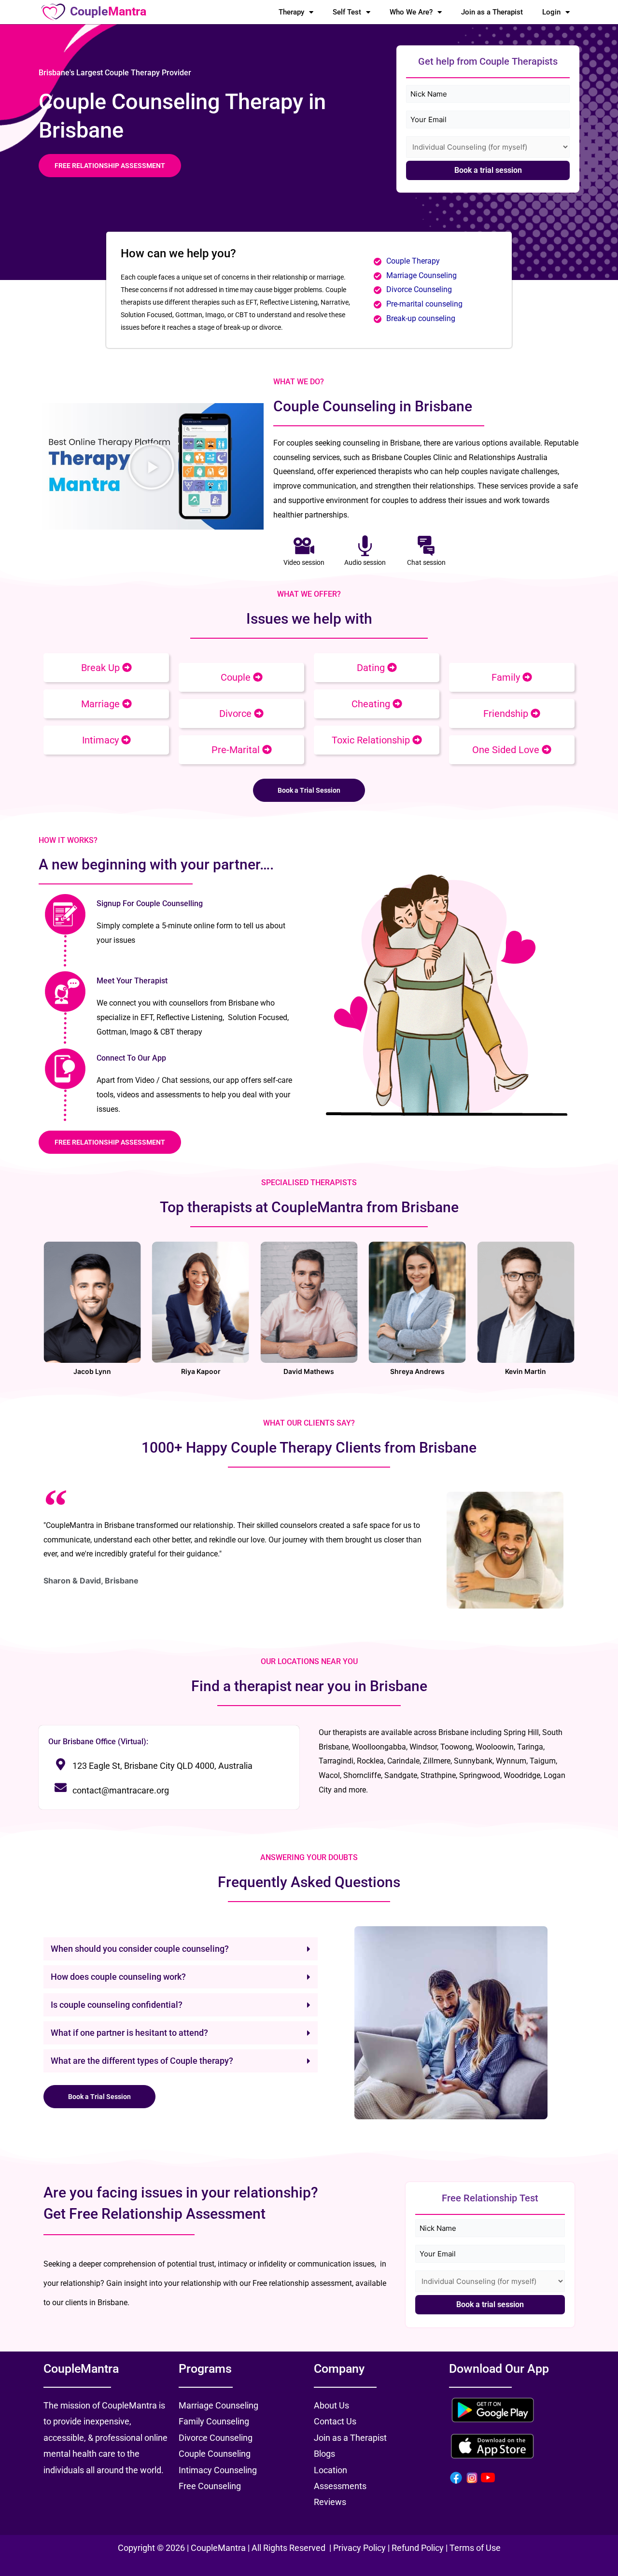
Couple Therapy (413, 261)
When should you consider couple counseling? (140, 1949)
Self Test (347, 12)
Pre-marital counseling (424, 304)
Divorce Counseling (419, 289)
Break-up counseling (421, 318)
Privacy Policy (360, 2548)
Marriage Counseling (422, 275)
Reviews (330, 2502)
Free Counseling (210, 2486)
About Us (331, 2405)
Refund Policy (418, 2548)
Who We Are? (411, 12)
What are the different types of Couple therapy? (142, 2061)
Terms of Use (475, 2548)
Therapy (291, 12)
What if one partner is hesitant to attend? (129, 2033)
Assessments (340, 2486)
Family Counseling (214, 2421)
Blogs (324, 2454)
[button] (151, 466)
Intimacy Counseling (218, 2470)
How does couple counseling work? (118, 1977)
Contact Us (335, 2421)
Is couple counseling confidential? (117, 2005)
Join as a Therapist (492, 12)
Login (551, 12)
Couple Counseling (215, 2454)
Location (330, 2470)
